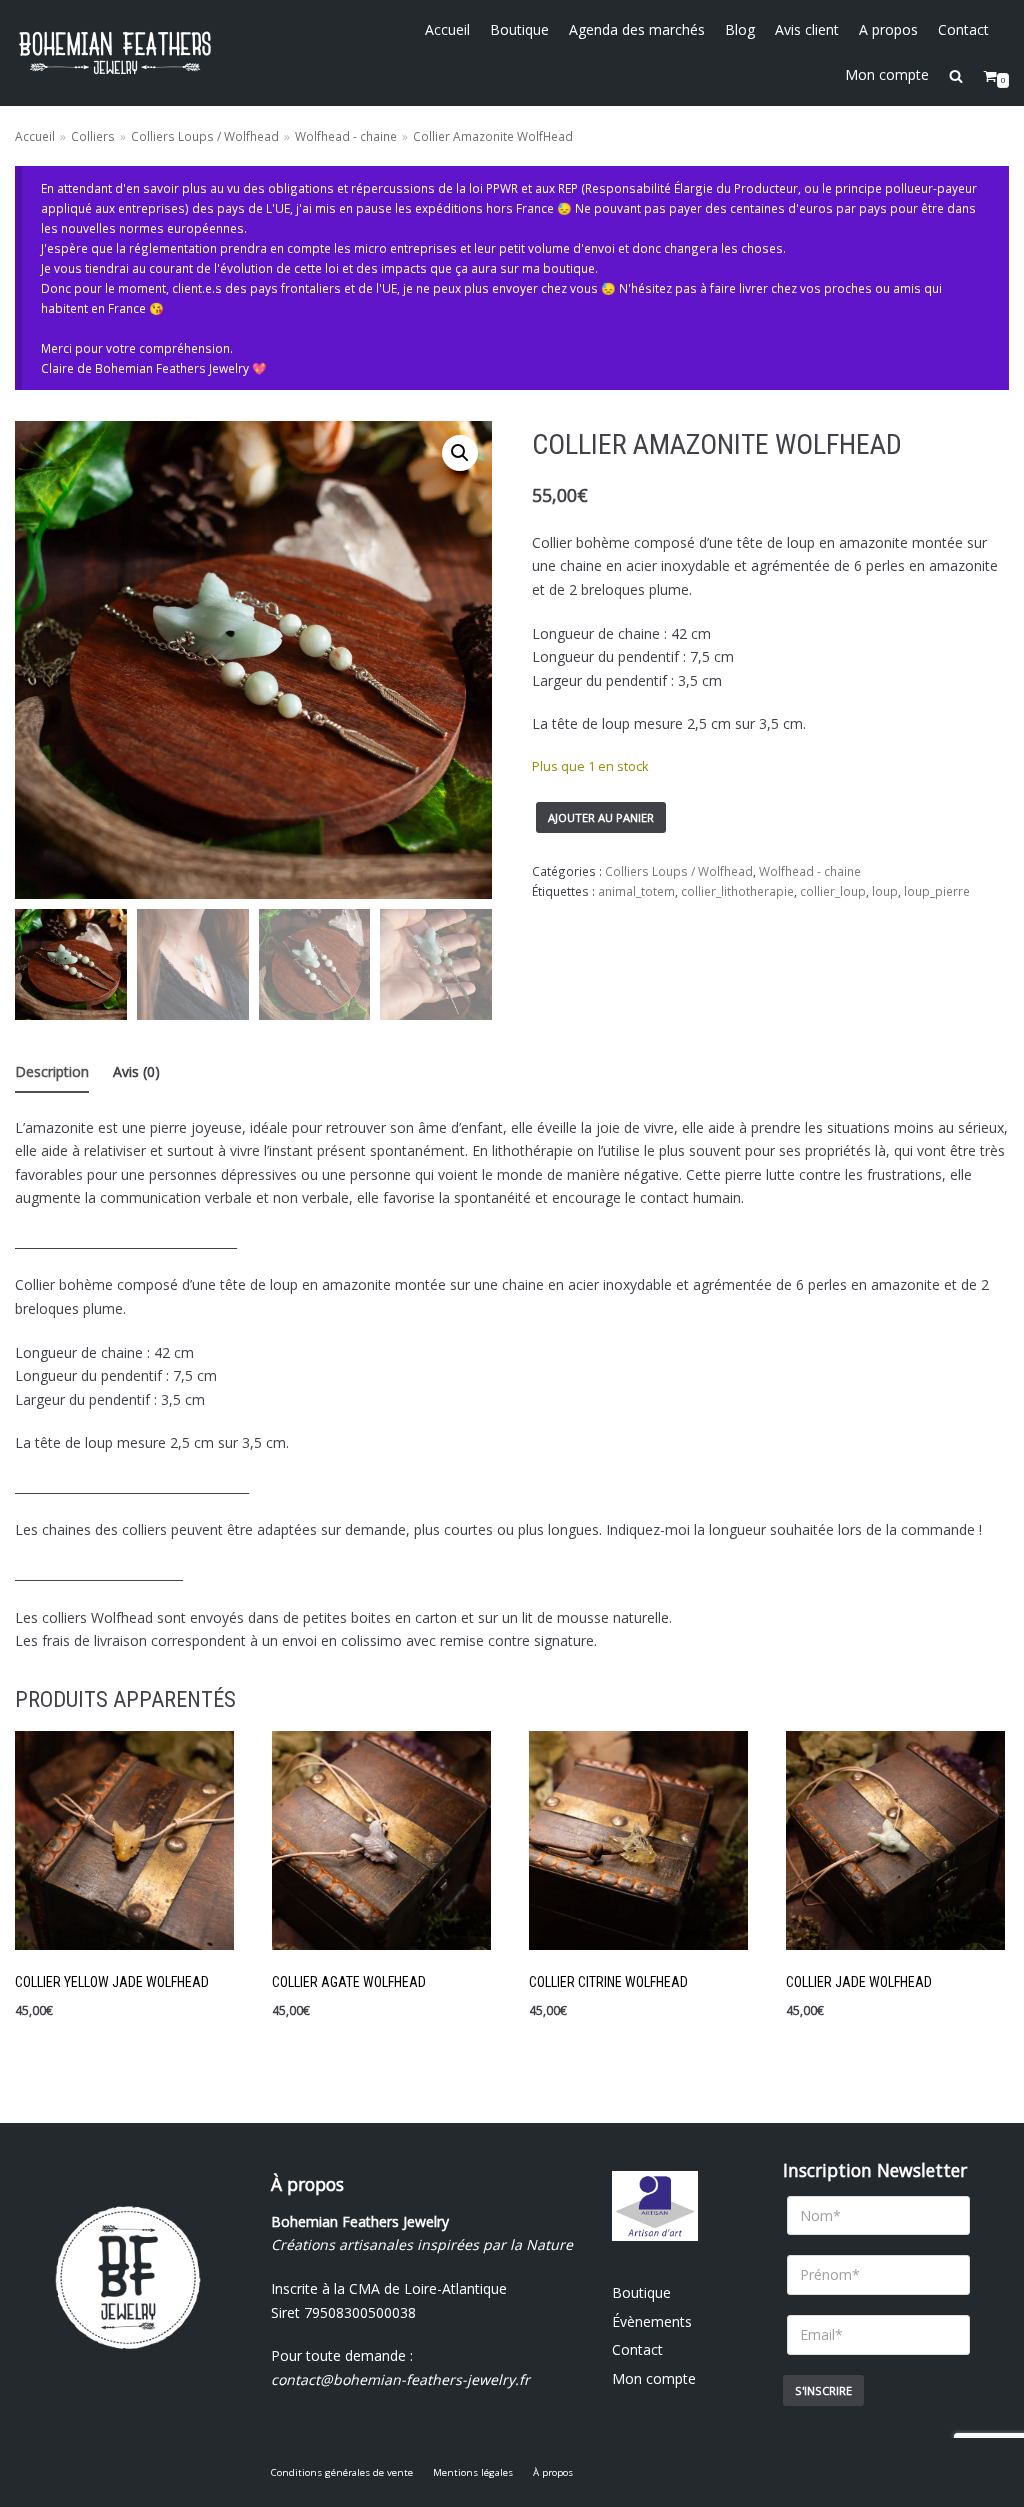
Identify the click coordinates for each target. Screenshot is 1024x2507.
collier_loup (833, 891)
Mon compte (887, 74)
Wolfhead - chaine (346, 136)
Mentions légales (473, 2472)
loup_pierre (937, 891)
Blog (740, 29)
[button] (460, 453)
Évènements (652, 2321)
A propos (888, 29)
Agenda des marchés (637, 29)
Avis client (807, 29)
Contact (963, 29)
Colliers (93, 136)
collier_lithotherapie (737, 891)
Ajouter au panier (601, 817)
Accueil (447, 29)
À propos (553, 2472)
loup (885, 891)
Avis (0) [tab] (136, 1071)
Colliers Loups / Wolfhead (205, 136)
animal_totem (636, 891)
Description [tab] (52, 1071)
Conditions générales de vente (342, 2472)
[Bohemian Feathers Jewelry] (115, 53)
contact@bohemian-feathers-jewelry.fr (400, 2379)
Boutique (519, 29)
